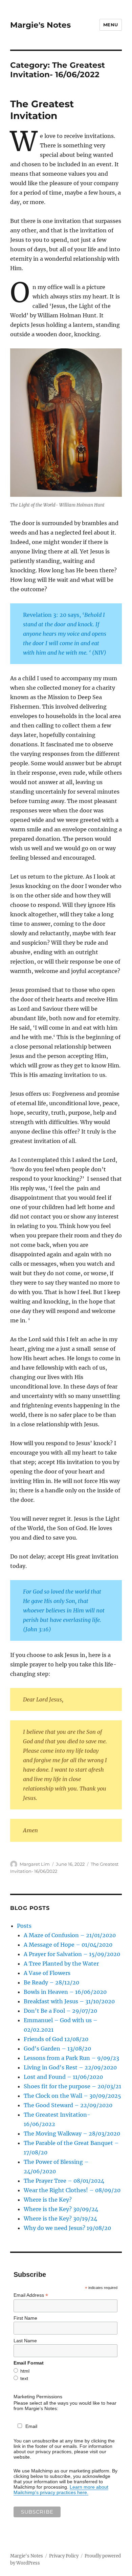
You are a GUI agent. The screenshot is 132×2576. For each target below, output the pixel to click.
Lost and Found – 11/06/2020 (63, 2077)
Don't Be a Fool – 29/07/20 (60, 2011)
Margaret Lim (35, 1864)
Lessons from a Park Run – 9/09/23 (71, 2058)
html (25, 2371)
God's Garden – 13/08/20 (57, 2049)
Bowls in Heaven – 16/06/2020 (65, 1992)
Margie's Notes (40, 25)
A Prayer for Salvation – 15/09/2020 (72, 1954)
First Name (25, 2318)
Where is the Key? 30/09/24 (61, 2209)
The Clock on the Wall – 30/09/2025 (72, 2096)
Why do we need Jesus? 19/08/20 (67, 2228)
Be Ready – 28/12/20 (51, 1982)
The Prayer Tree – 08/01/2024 (64, 2181)
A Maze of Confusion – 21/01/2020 (70, 1935)
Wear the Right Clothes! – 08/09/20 (72, 2190)
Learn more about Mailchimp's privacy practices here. (61, 2490)
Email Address (31, 2295)
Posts (24, 1926)
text (24, 2378)
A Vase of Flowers (47, 1973)
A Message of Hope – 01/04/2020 (68, 1945)
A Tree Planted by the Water (61, 1964)
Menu (111, 25)
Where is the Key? (48, 2200)
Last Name (25, 2341)
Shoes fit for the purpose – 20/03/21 (72, 2086)
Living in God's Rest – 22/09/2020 (70, 2067)
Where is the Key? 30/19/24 (60, 2219)
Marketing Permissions (38, 2397)
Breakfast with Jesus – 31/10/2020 (69, 2001)
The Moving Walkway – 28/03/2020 (72, 2134)
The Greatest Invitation (42, 110)
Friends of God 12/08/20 (56, 2039)
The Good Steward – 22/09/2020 (68, 2105)
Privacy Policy (64, 2556)
